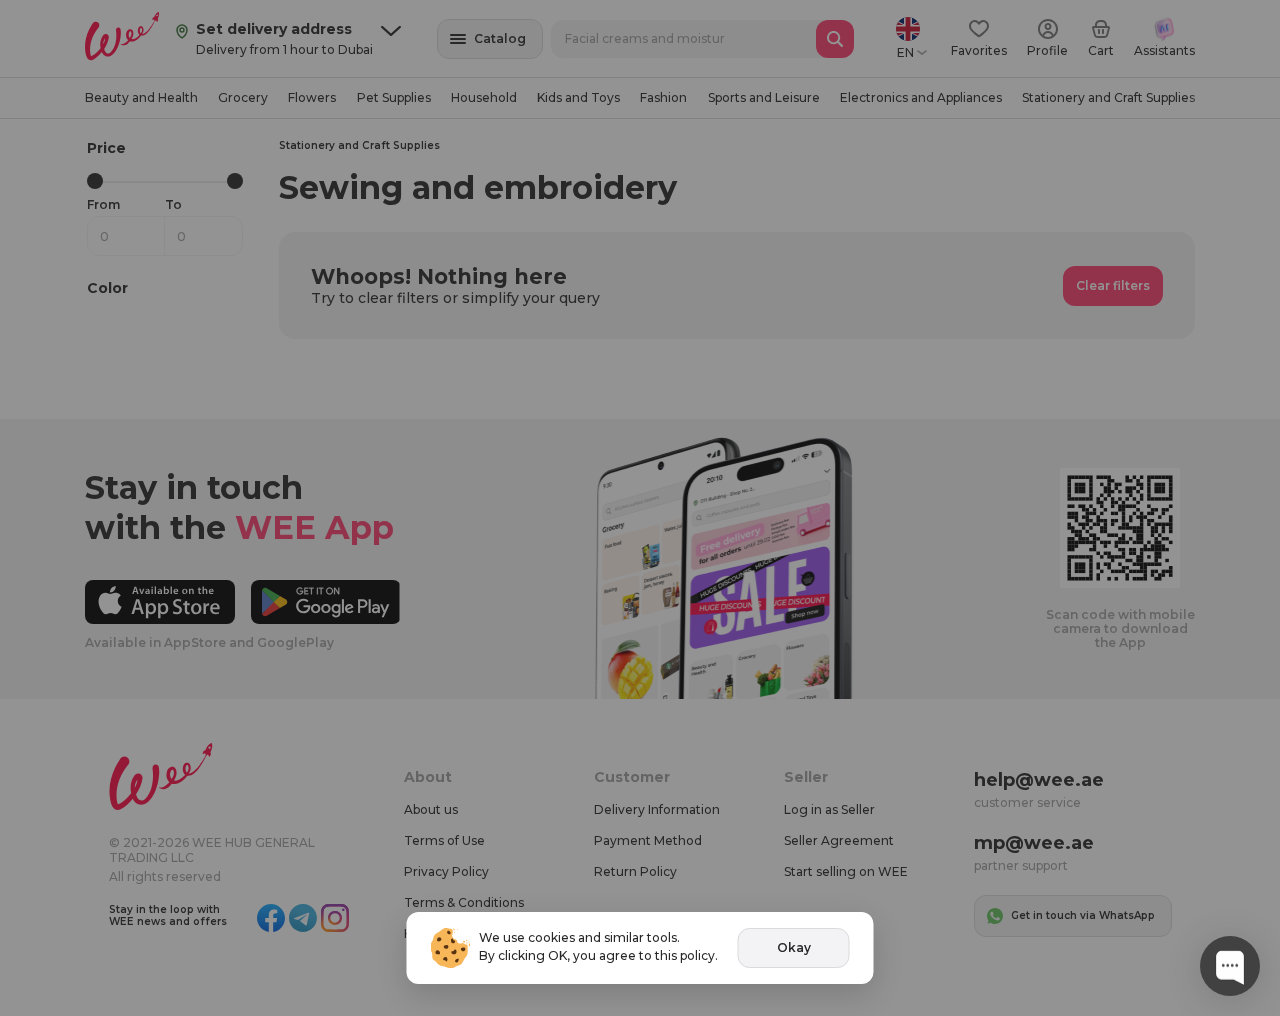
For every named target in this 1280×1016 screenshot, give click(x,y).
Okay (794, 947)
